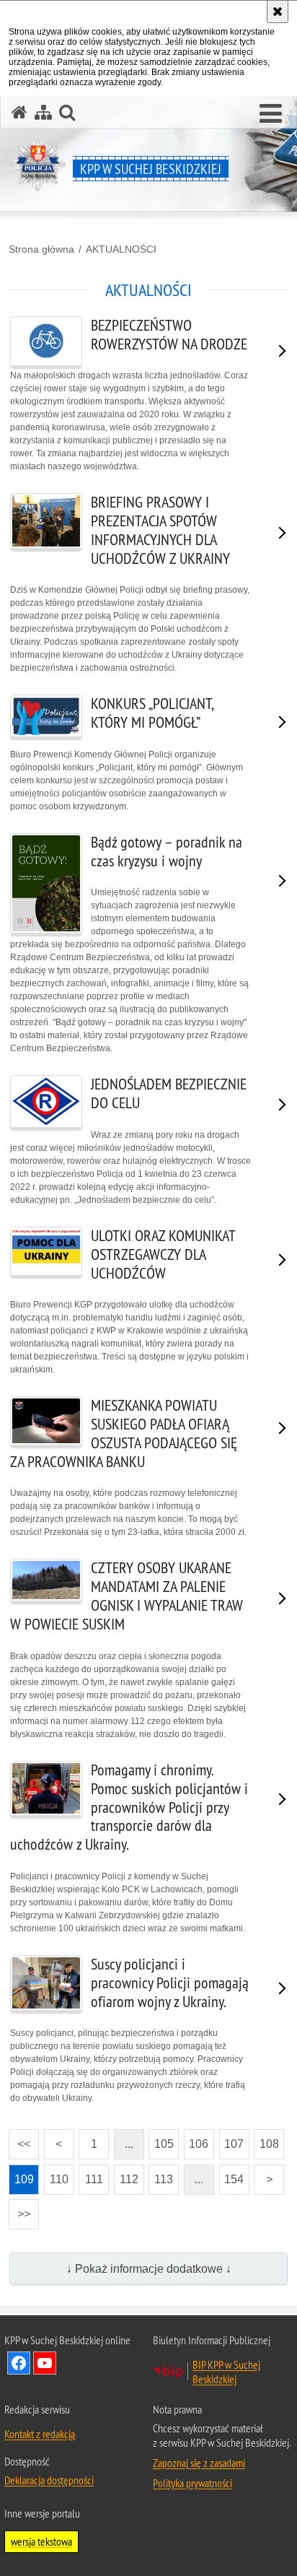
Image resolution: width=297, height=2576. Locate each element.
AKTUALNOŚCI (121, 249)
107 (232, 2140)
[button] (271, 114)
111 (91, 2175)
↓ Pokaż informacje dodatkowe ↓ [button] (149, 2269)
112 (126, 2175)
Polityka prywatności (192, 2483)
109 (21, 2175)
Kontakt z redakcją (40, 2434)
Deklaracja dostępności (49, 2480)
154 (232, 2175)
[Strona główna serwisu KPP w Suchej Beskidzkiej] (19, 112)
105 (161, 2140)
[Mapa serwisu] (43, 112)
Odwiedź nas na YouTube (45, 2363)
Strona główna (41, 249)
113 (161, 2175)
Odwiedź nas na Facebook (19, 2363)
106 (196, 2140)
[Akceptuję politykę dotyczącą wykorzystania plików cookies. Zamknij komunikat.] (278, 12)
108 (266, 2140)
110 (56, 2175)
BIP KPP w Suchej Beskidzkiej (226, 2372)
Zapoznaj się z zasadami (199, 2463)
